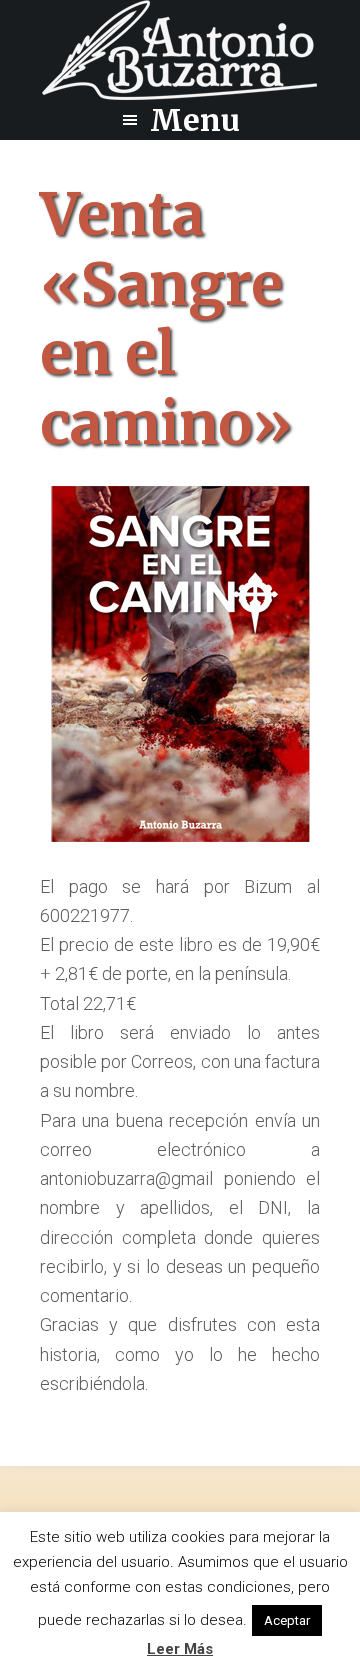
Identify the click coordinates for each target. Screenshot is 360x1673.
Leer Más (180, 1649)
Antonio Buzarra (180, 50)
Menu (195, 120)
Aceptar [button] (287, 1620)
